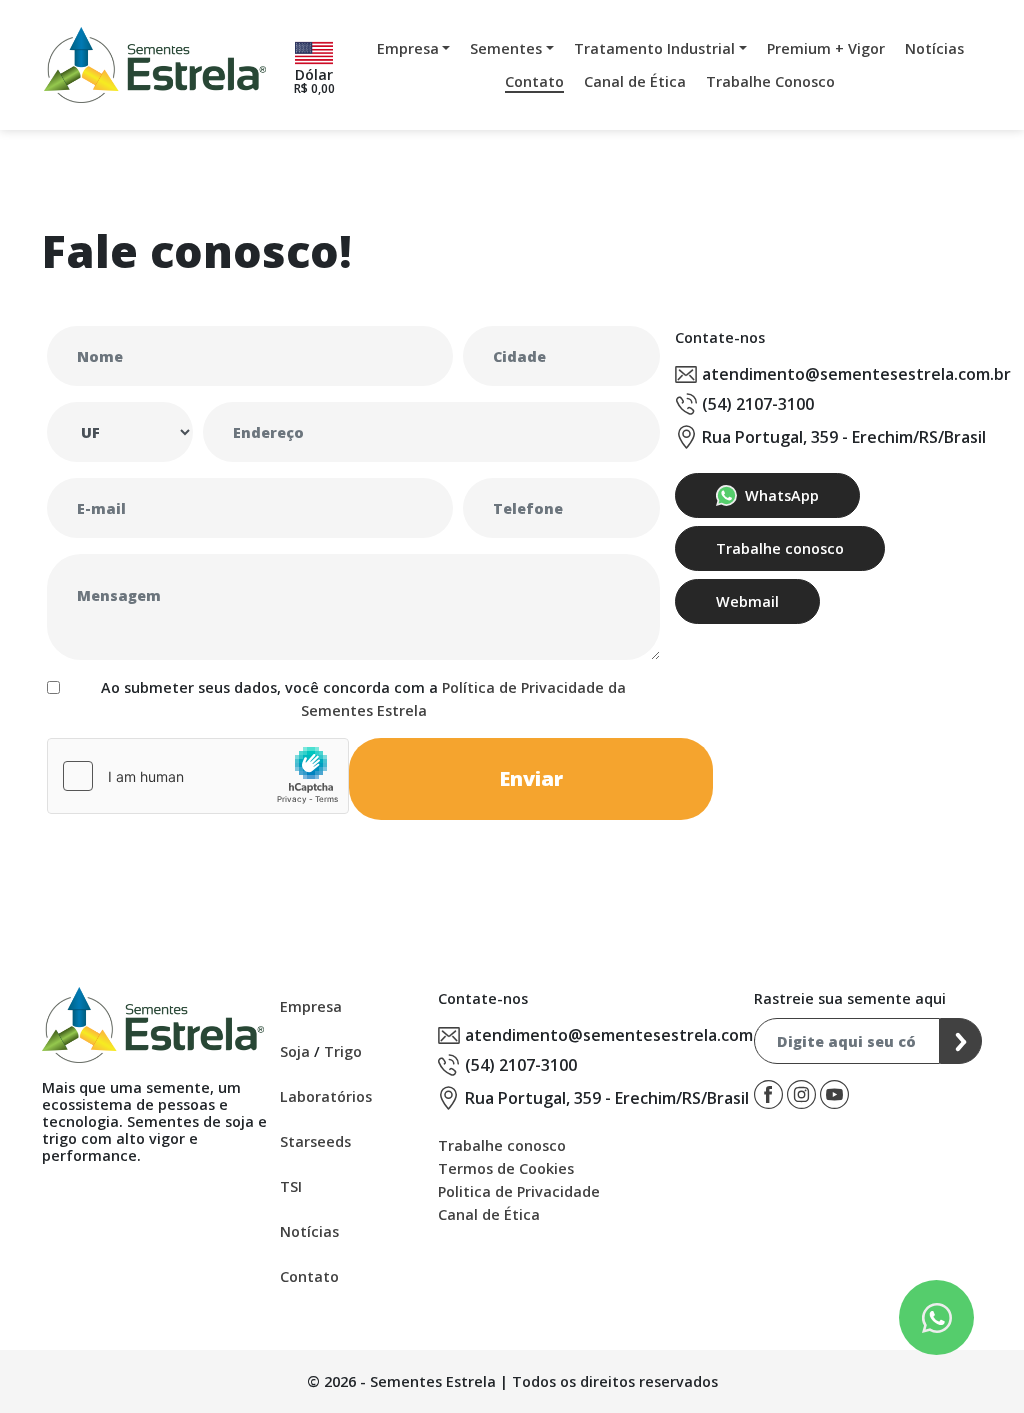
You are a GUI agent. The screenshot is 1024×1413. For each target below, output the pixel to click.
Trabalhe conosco (780, 548)
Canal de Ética (635, 81)
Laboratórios (326, 1096)
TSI (291, 1186)
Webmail (747, 601)
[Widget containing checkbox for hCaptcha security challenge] (198, 776)
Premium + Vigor (826, 48)
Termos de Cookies (506, 1168)
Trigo (343, 1051)
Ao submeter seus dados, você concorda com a (363, 699)
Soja (295, 1051)
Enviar (531, 778)
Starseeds (315, 1141)
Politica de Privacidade (519, 1191)
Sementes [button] (506, 48)
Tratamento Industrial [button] (654, 48)
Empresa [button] (408, 48)
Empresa (311, 1006)
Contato (534, 81)
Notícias (934, 48)
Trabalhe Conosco (770, 81)
